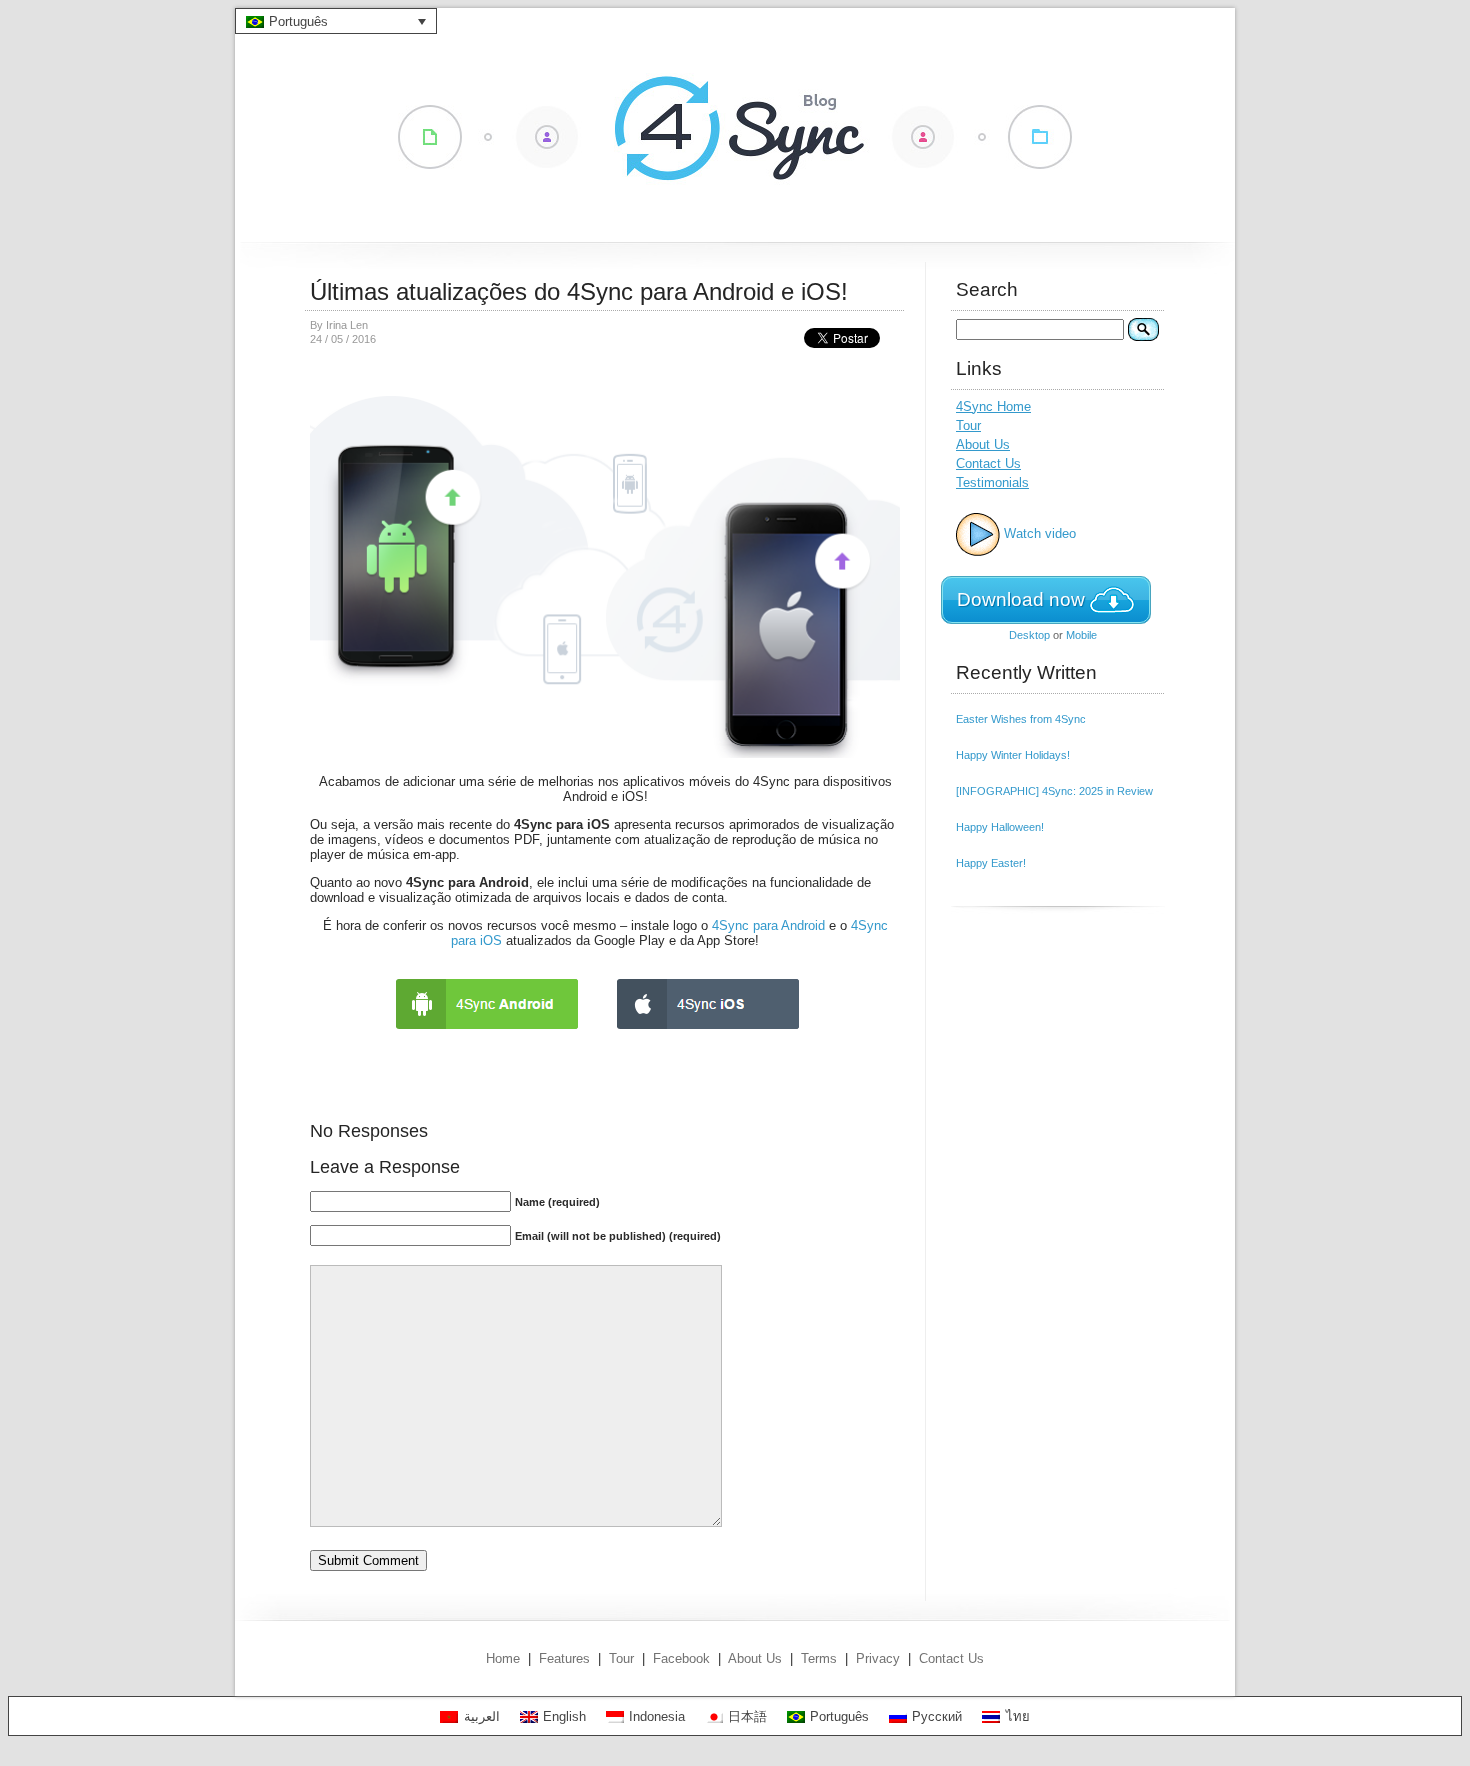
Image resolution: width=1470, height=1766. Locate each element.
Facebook (681, 1658)
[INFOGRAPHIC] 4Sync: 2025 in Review (1054, 791)
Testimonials (992, 482)
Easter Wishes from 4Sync (1021, 719)
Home (503, 1658)
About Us (983, 444)
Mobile (1081, 635)
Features (564, 1658)
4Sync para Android (768, 925)
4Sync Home (993, 406)
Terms (819, 1658)
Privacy (878, 1658)
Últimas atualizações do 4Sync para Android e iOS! (579, 291)
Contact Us (988, 463)
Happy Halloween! (1000, 827)
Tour (968, 425)
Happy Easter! (991, 863)
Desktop (1029, 635)
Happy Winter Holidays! (1013, 755)
